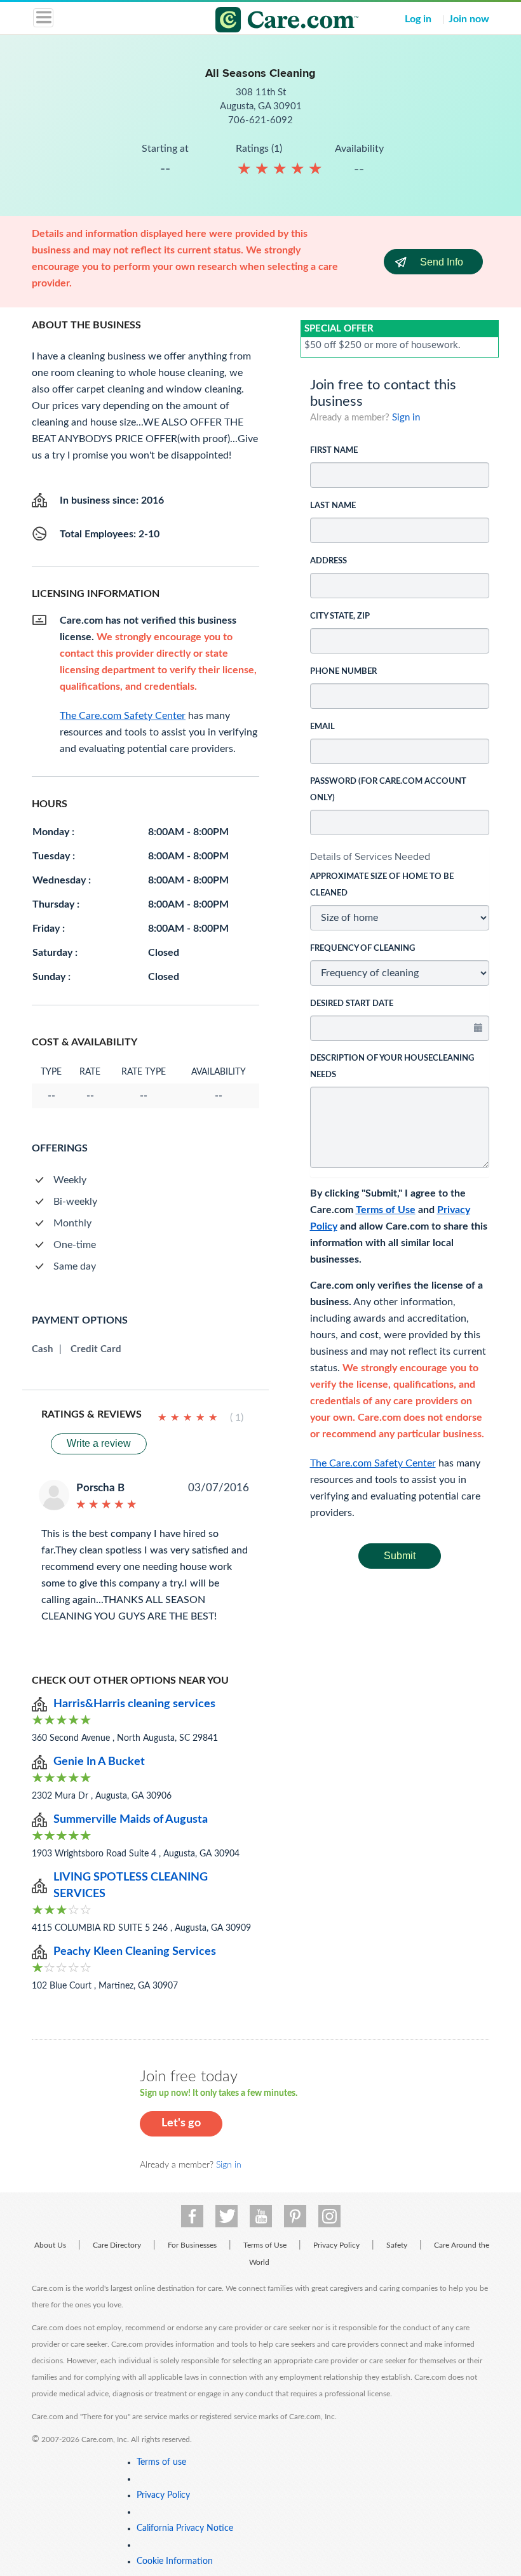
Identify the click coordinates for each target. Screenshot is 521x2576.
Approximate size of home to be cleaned (382, 885)
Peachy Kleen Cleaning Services (135, 1952)
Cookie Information (175, 2561)
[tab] (400, 857)
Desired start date (352, 1004)
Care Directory (117, 2245)
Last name (333, 506)
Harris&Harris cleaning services (134, 1704)
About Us (50, 2245)
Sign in (406, 418)
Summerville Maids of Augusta (131, 1820)
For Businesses (192, 2245)
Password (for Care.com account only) (388, 790)
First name (334, 451)
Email (322, 727)
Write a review (99, 1443)
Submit (400, 1556)
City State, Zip (340, 616)
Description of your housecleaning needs (392, 1067)
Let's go (181, 2123)
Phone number (343, 672)
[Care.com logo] (268, 22)
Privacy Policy (336, 2245)
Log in (418, 19)
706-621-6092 (260, 120)
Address (328, 561)
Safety (397, 2245)
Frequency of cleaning (362, 949)
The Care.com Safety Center (373, 1463)
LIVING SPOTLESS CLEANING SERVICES (131, 1886)
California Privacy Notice (185, 2528)
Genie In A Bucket (99, 1762)
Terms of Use (386, 1210)
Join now (469, 19)
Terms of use (161, 2462)
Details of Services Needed (370, 856)
